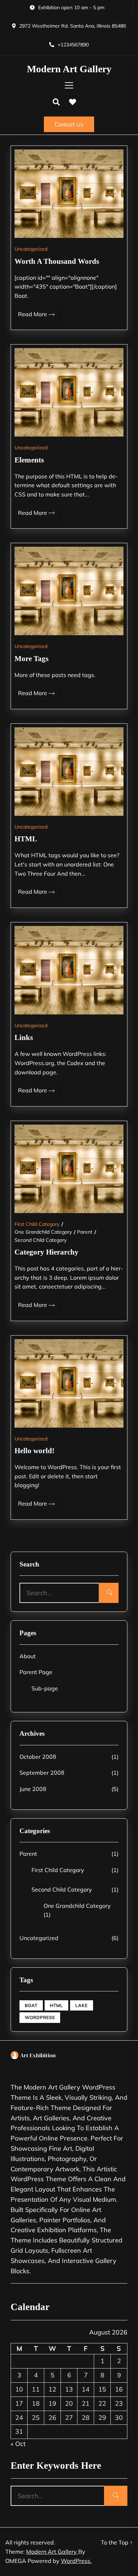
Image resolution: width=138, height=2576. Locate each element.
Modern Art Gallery (69, 69)
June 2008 (33, 1789)
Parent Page (36, 1672)
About (28, 1656)
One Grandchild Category (43, 1232)
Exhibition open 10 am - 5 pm (71, 7)
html (56, 2005)
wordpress (40, 2017)
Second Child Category (41, 1240)
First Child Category (37, 1224)
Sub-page (45, 1688)
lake (82, 2005)
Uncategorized (31, 249)
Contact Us (69, 124)
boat (31, 2005)
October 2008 (38, 1757)
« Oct (18, 2444)
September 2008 (42, 1773)
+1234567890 (73, 45)
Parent (85, 1232)
